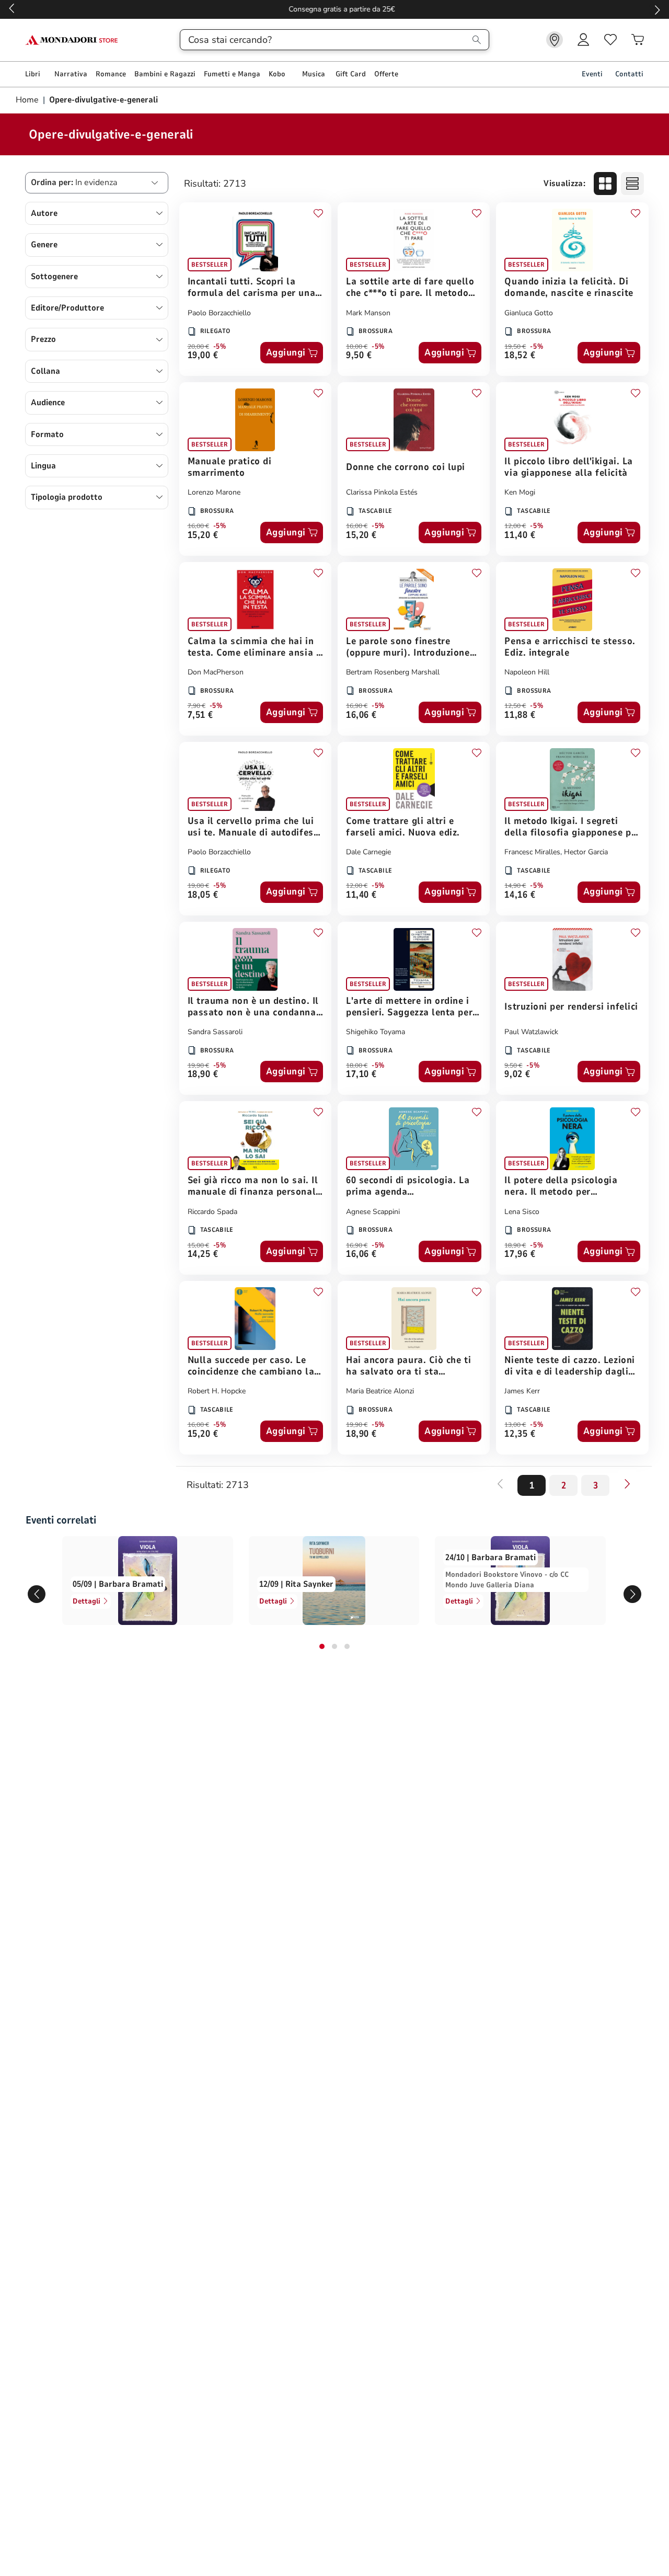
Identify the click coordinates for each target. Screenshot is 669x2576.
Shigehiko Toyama (376, 1032)
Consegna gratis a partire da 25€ (335, 9)
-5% (220, 347)
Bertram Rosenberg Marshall (393, 672)
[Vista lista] (632, 184)
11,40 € (520, 536)
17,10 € (361, 1075)
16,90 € (357, 706)
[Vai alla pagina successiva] (627, 1484)
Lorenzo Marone (214, 492)
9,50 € (359, 356)
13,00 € (515, 1425)
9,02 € (517, 1075)
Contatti (629, 74)
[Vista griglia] (605, 184)
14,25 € (203, 1255)
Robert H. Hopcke (217, 1391)
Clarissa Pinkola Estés (382, 492)
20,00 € (198, 347)
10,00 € (357, 347)
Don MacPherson (216, 672)
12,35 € (520, 1434)
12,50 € (515, 706)
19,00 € (203, 356)
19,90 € (198, 1066)
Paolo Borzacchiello (219, 313)
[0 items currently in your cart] (638, 40)
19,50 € (515, 347)
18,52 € (520, 356)
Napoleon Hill (527, 672)
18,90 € (203, 1075)
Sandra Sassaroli (215, 1032)
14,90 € (515, 886)
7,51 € (200, 715)
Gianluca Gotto (529, 313)
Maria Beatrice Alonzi (380, 1391)
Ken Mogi (520, 492)
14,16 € (520, 895)
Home (28, 100)
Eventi (592, 74)
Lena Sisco (522, 1212)
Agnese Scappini (373, 1212)
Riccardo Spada (212, 1212)
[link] (555, 40)
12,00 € (515, 526)
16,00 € (198, 526)
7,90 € (197, 706)
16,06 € (361, 715)
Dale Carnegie (368, 852)
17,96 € (520, 1255)
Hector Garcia (586, 852)
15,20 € (203, 536)
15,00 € (198, 1245)
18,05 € (203, 895)
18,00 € (357, 1066)
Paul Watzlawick (531, 1032)
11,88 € (520, 715)
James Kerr (522, 1391)
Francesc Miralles (532, 852)
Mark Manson (368, 313)
